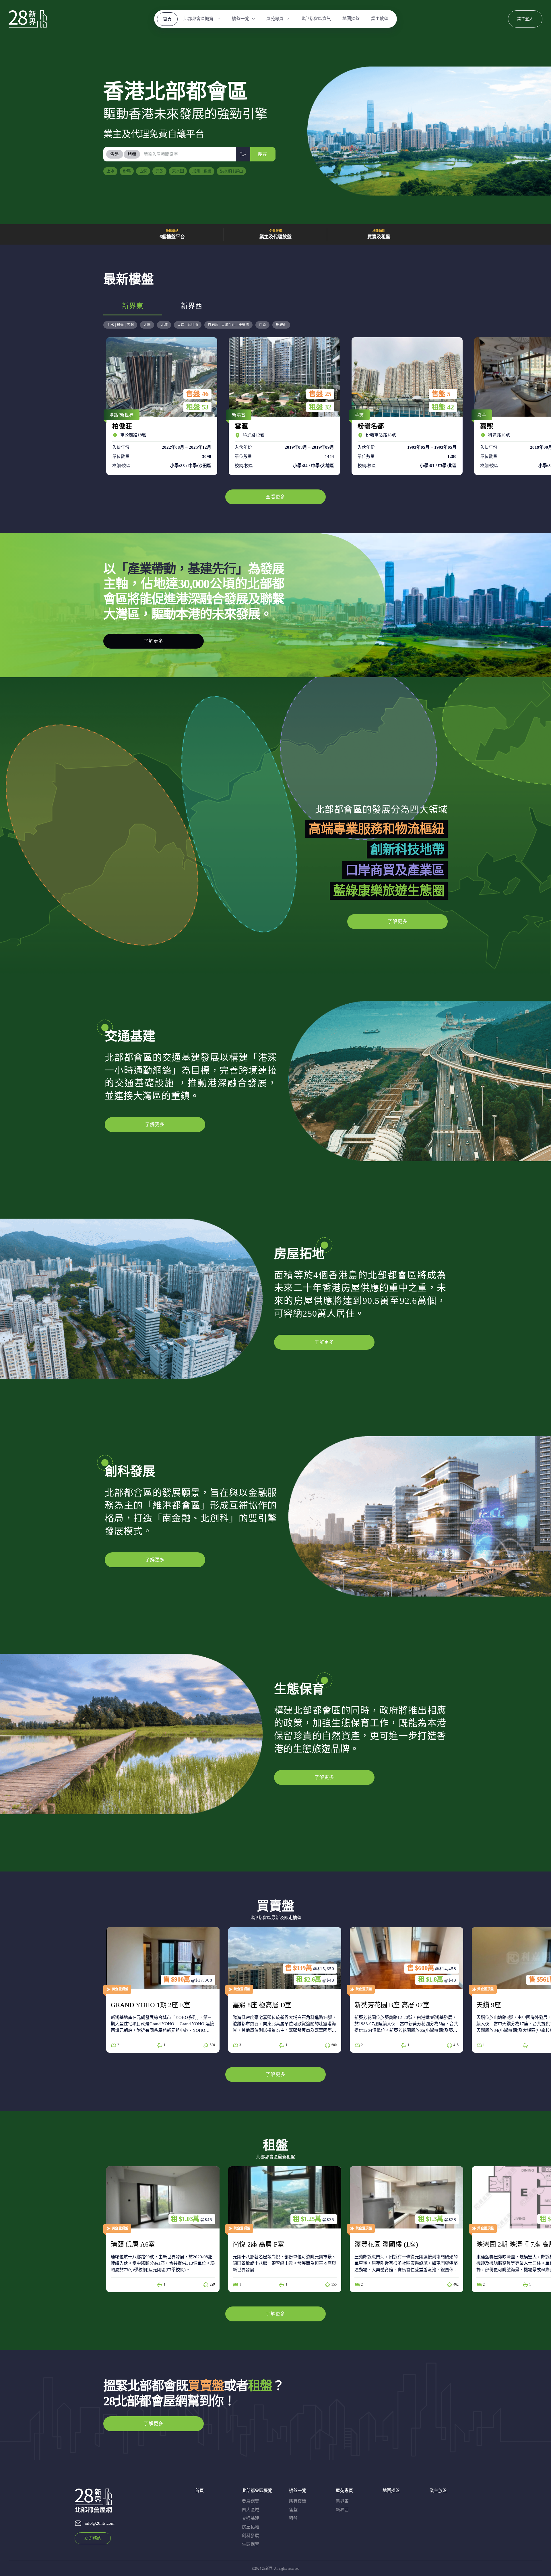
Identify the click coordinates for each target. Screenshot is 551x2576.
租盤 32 (320, 407)
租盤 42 (443, 407)
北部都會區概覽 (199, 19)
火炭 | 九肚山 (188, 325)
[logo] (28, 19)
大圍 (147, 325)
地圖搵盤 (351, 19)
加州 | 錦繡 (202, 171)
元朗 (160, 171)
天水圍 (178, 171)
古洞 (143, 171)
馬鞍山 (281, 325)
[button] (243, 154)
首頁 (167, 19)
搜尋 (262, 154)
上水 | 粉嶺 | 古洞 (120, 325)
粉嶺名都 (406, 406)
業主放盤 (380, 19)
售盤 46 (197, 394)
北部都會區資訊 (316, 19)
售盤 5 (441, 394)
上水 (110, 171)
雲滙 (283, 406)
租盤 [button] (132, 154)
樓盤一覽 (240, 19)
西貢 (262, 325)
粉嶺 (127, 171)
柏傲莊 (160, 406)
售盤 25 (320, 394)
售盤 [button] (115, 154)
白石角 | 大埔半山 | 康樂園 (228, 325)
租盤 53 (197, 407)
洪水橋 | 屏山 (231, 171)
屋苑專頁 (275, 19)
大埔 (164, 325)
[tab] (115, 154)
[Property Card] (163, 1990)
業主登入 (525, 19)
